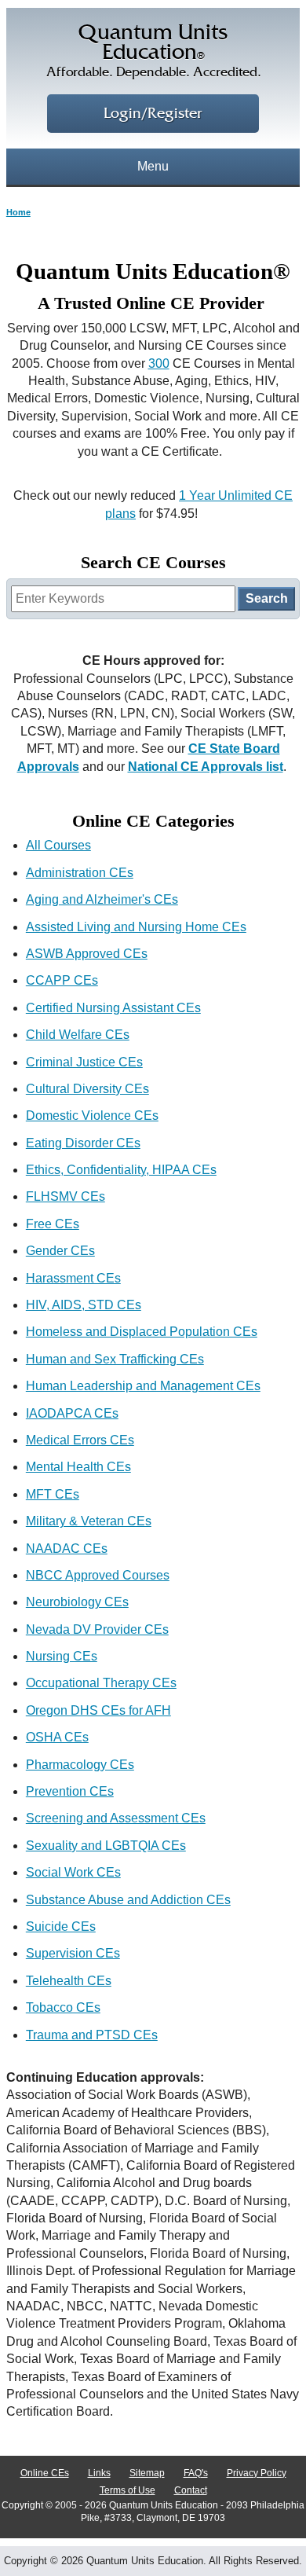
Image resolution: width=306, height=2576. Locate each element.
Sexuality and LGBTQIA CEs (106, 1846)
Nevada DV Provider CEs (97, 1629)
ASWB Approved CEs (87, 954)
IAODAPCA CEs (72, 1413)
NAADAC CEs (67, 1549)
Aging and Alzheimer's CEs (102, 899)
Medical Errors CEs (80, 1440)
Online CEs (45, 2473)
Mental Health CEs (78, 1467)
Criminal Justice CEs (84, 1062)
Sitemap (147, 2473)
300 (159, 363)
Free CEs (53, 1224)
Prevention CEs (70, 1791)
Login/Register (153, 114)
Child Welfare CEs (78, 1035)
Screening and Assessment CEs (116, 1818)
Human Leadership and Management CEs (143, 1386)
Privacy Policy (257, 2473)
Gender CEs (60, 1251)
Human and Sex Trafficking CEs (115, 1359)
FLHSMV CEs (66, 1196)
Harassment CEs (73, 1278)
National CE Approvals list (206, 767)
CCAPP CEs (62, 980)
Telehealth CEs (69, 1981)
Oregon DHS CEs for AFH (98, 1710)
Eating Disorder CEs (83, 1143)
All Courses (58, 845)
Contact (191, 2490)
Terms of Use (127, 2490)
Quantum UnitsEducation (153, 51)
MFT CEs (53, 1494)
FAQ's (196, 2473)
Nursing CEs (62, 1656)
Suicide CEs (61, 1926)
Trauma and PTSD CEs (92, 2035)
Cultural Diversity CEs (87, 1089)
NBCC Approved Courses (98, 1575)
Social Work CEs (73, 1872)
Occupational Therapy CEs (101, 1683)
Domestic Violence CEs (92, 1116)
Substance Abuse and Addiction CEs (128, 1900)
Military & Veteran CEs (89, 1521)
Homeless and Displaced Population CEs (142, 1332)
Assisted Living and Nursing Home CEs (136, 927)
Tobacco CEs (63, 2007)
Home (18, 212)
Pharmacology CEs (80, 1765)
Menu (153, 166)
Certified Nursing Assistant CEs (113, 1008)
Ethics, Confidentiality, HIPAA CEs (121, 1170)
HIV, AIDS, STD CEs (84, 1305)
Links (99, 2473)
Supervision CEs (73, 1953)
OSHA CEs (57, 1737)
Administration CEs (80, 873)
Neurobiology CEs (77, 1602)
